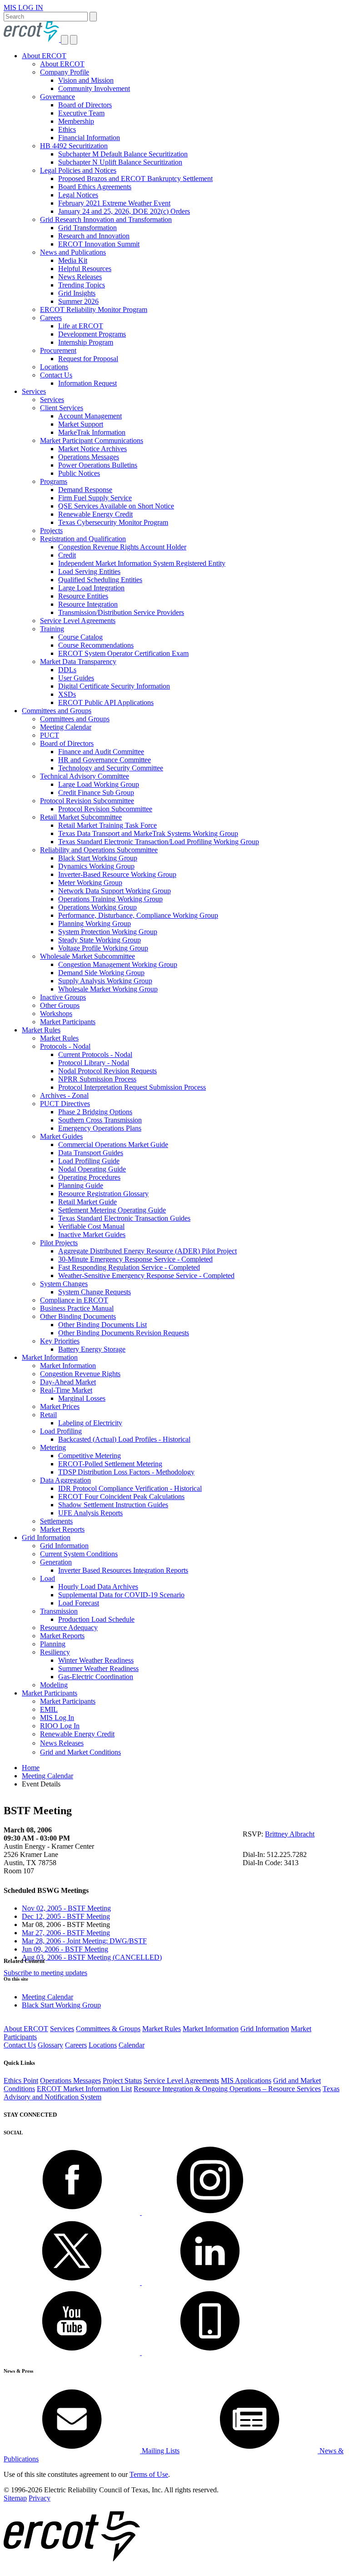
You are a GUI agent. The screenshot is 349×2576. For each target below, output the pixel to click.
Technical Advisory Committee (85, 776)
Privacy (40, 2498)
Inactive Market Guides (92, 1235)
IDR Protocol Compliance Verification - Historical (130, 1488)
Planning (53, 1644)
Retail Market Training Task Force (107, 825)
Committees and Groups (57, 711)
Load (47, 1578)
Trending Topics (82, 285)
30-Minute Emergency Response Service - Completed (135, 1259)
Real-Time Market (66, 1390)
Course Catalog (80, 637)
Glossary (50, 2045)
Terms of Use (149, 2474)
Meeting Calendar (66, 727)
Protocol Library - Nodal (94, 1063)
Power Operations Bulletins (98, 465)
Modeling (54, 1685)
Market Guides (61, 1136)
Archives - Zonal (64, 1095)
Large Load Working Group (99, 784)
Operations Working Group (97, 907)
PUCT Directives (65, 1104)
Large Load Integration (91, 588)
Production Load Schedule (96, 1619)
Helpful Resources (85, 269)
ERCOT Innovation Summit (99, 244)
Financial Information (89, 138)
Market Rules (41, 1030)
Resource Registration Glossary (103, 1194)
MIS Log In (57, 1718)
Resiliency (55, 1652)
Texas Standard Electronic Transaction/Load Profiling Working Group (159, 842)
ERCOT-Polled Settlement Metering (110, 1464)
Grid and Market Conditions (80, 1752)
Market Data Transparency (78, 662)
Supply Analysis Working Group (105, 981)
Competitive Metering (90, 1456)
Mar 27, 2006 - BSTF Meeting (66, 1933)
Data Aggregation (65, 1480)
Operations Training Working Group (110, 899)
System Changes (64, 1284)
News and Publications (73, 252)
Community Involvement (94, 88)
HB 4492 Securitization (74, 146)
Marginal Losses (82, 1398)
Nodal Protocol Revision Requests (107, 1071)
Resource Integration (88, 604)
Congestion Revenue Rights (80, 1374)
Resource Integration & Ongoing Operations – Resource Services (227, 2089)
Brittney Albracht (290, 1834)
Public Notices (79, 473)
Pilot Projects (59, 1243)
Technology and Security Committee (111, 768)
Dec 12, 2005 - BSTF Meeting (66, 1916)
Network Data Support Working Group (115, 891)
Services (34, 391)
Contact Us (56, 375)
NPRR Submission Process (97, 1079)
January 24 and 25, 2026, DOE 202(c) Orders (124, 211)
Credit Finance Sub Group (96, 792)
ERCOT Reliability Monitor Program (94, 309)
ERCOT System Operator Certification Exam (123, 653)
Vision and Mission (86, 80)
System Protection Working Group (108, 932)
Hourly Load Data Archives (98, 1587)
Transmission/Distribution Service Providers (121, 612)
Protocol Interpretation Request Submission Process (132, 1087)
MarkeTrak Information (92, 432)
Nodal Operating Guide (92, 1169)
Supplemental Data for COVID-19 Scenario (121, 1595)
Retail (48, 1415)
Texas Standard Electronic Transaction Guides (124, 1218)
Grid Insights (77, 293)
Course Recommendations (96, 645)
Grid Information (46, 1537)
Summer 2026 (78, 301)
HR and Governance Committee (105, 760)
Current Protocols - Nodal (95, 1054)
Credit (67, 555)
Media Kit (73, 260)
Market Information (50, 1357)
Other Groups (60, 1005)
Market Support (81, 424)
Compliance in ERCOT (74, 1300)
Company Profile (65, 72)
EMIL (49, 1709)
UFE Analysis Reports (90, 1513)
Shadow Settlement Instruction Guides (113, 1505)
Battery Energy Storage (92, 1349)
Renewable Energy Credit (95, 514)
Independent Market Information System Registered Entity (142, 563)
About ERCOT (44, 56)
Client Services (62, 408)
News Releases (80, 277)
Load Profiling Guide (89, 1161)
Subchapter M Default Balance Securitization (123, 154)
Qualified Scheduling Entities (100, 580)
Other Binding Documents (78, 1316)
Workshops (56, 1014)
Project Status (122, 2080)
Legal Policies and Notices (78, 170)
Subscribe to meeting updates (45, 1973)
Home (31, 1768)
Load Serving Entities (89, 571)
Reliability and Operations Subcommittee (99, 850)
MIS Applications (246, 2080)
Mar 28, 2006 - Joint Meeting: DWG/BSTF (84, 1941)
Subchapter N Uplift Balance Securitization (120, 162)
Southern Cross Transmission (100, 1120)
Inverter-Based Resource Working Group (117, 874)
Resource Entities (83, 596)
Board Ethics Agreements (95, 187)
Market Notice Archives (92, 449)
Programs (54, 481)
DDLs (67, 670)
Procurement (58, 350)
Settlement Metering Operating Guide (112, 1210)
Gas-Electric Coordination (96, 1677)
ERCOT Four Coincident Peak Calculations (121, 1497)
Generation (56, 1562)
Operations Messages (89, 457)
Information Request (87, 383)
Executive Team (81, 113)
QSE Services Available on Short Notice (116, 506)
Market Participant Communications (92, 440)
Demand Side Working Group (101, 973)
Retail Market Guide (87, 1202)
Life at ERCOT (81, 326)
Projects (51, 531)
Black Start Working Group (98, 858)
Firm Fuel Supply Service (95, 498)
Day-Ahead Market (68, 1382)
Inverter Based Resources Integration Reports (123, 1570)
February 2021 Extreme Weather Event (114, 203)
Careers (51, 318)
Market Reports (62, 1529)
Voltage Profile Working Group (103, 948)
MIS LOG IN (23, 8)
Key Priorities (60, 1341)
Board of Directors (85, 105)
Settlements (56, 1521)
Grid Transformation (87, 228)
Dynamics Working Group (96, 866)
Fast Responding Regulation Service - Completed (129, 1267)
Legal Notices (78, 195)
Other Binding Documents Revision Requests (124, 1333)
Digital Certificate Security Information (114, 686)
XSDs (67, 694)
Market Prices (60, 1406)
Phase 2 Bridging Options (95, 1112)
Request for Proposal (88, 359)
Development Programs (92, 334)
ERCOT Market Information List (84, 2089)
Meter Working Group (90, 883)
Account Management (90, 416)
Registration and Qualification (83, 539)
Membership (76, 121)
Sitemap (15, 2498)
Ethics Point (21, 2080)
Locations (54, 367)
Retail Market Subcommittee (81, 817)
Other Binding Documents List (102, 1325)
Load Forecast (79, 1603)
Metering (53, 1447)
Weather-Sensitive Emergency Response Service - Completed (146, 1275)
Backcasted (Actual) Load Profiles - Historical (124, 1439)
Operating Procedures (89, 1177)
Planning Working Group (95, 923)
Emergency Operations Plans (100, 1128)
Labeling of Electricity (90, 1423)
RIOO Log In (60, 1726)
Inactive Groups (63, 997)
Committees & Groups (108, 2029)
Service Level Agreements (78, 621)
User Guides (76, 678)
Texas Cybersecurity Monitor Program (113, 522)
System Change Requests (95, 1292)
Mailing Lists (160, 2451)
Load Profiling (61, 1431)
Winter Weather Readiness (96, 1660)
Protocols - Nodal (65, 1046)
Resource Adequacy (69, 1628)
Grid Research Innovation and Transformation (106, 219)
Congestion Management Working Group (118, 964)
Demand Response (85, 490)
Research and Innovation (94, 236)
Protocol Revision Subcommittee (87, 801)
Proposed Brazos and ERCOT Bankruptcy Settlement (135, 179)
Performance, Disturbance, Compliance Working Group (138, 915)
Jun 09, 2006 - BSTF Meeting (65, 1949)
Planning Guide (81, 1185)
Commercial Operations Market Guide (113, 1145)
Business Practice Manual (77, 1308)
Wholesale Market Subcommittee (87, 956)
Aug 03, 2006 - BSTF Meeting (92, 1957)
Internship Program (86, 342)
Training (52, 629)
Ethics (67, 129)
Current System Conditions (79, 1554)
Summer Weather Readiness (98, 1668)
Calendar (132, 2045)
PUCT (50, 735)
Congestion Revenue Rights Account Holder (122, 547)
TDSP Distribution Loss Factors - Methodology (126, 1472)
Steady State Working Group (100, 940)
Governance (57, 97)
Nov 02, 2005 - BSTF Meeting (66, 1908)
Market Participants (68, 1022)
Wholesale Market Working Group (108, 989)
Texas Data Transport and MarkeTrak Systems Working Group (148, 833)
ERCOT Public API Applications (106, 702)
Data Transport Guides (91, 1153)
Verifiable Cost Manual (91, 1226)
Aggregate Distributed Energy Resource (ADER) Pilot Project (147, 1251)
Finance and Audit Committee (101, 752)
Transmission (59, 1611)
